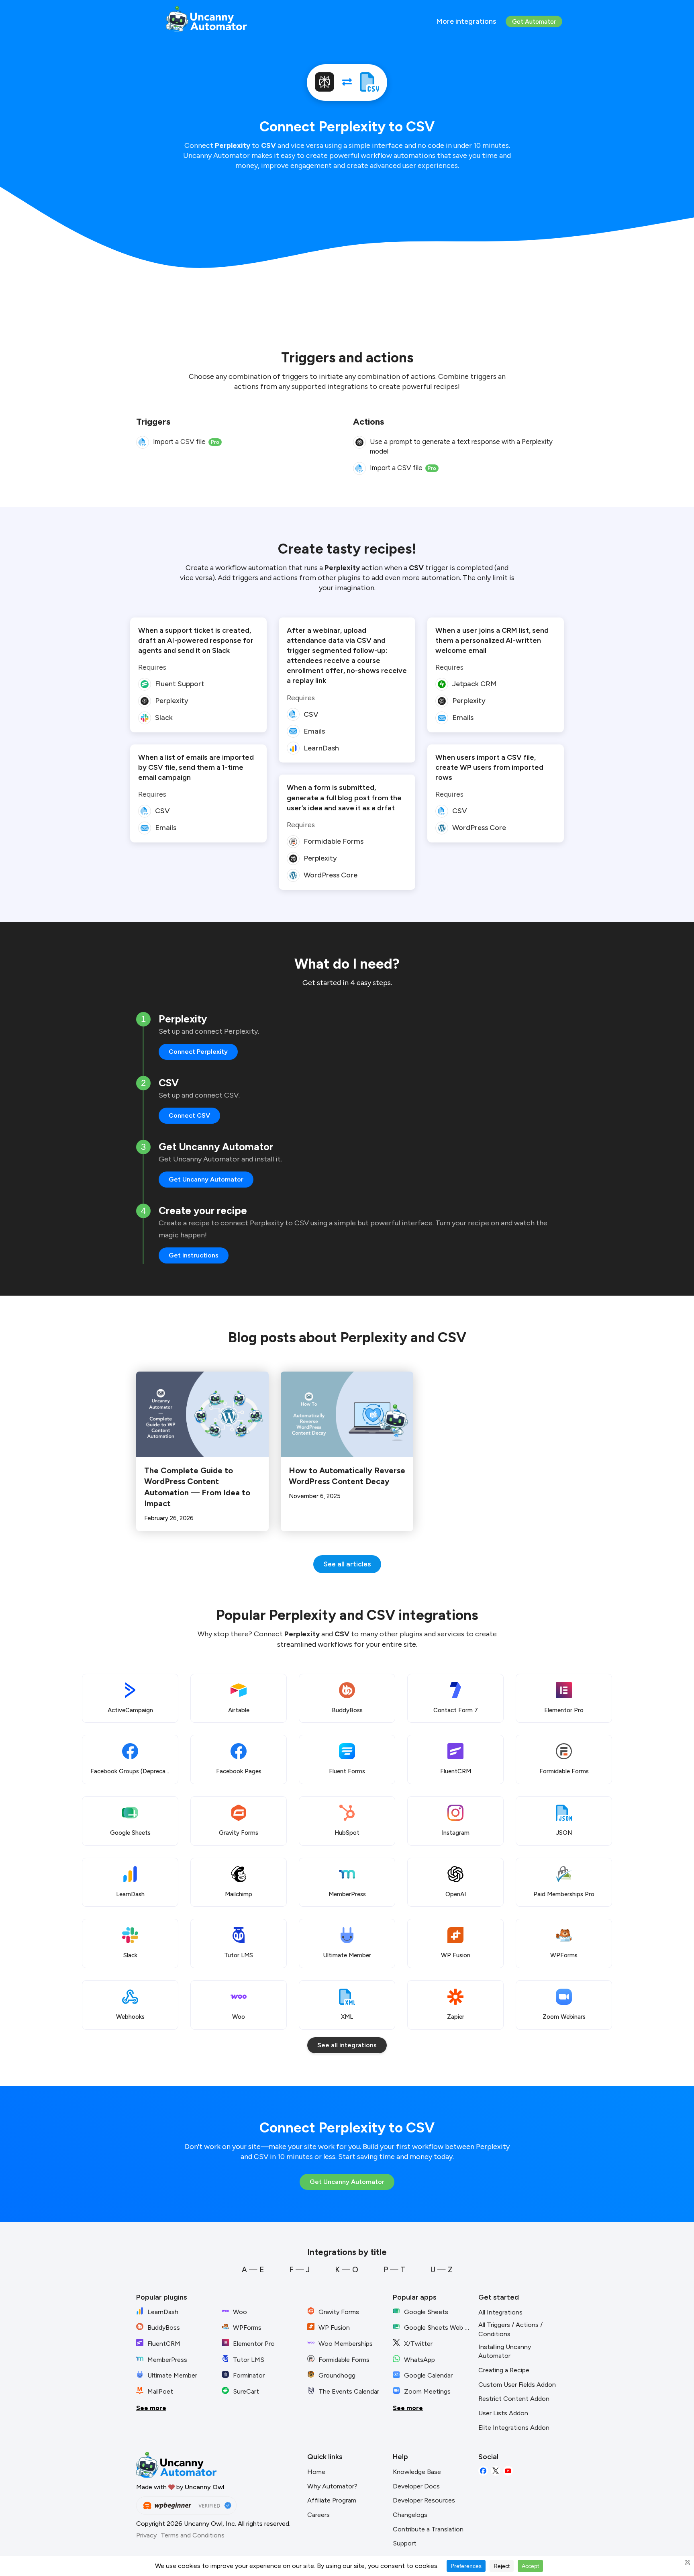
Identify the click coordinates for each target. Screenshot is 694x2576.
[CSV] (369, 83)
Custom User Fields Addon (517, 2385)
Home (316, 2472)
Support (405, 2543)
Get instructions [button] (194, 1255)
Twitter (496, 2471)
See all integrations (347, 2045)
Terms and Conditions (193, 2535)
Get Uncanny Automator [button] (206, 1179)
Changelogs (410, 2515)
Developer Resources (424, 2500)
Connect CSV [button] (189, 1115)
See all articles (347, 1564)
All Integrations (500, 2312)
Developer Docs (416, 2486)
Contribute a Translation (428, 2529)
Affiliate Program (332, 2500)
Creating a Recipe (504, 2370)
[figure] (143, 442)
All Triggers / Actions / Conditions (510, 2329)
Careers (318, 2515)
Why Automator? (332, 2486)
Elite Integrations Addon (514, 2428)
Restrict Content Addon (514, 2399)
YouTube (508, 2471)
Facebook (483, 2471)
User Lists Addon (503, 2413)
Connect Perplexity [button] (198, 1052)
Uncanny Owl (205, 2487)
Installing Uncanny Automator (505, 2351)
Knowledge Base (417, 2472)
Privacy (146, 2535)
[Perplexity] (325, 83)
